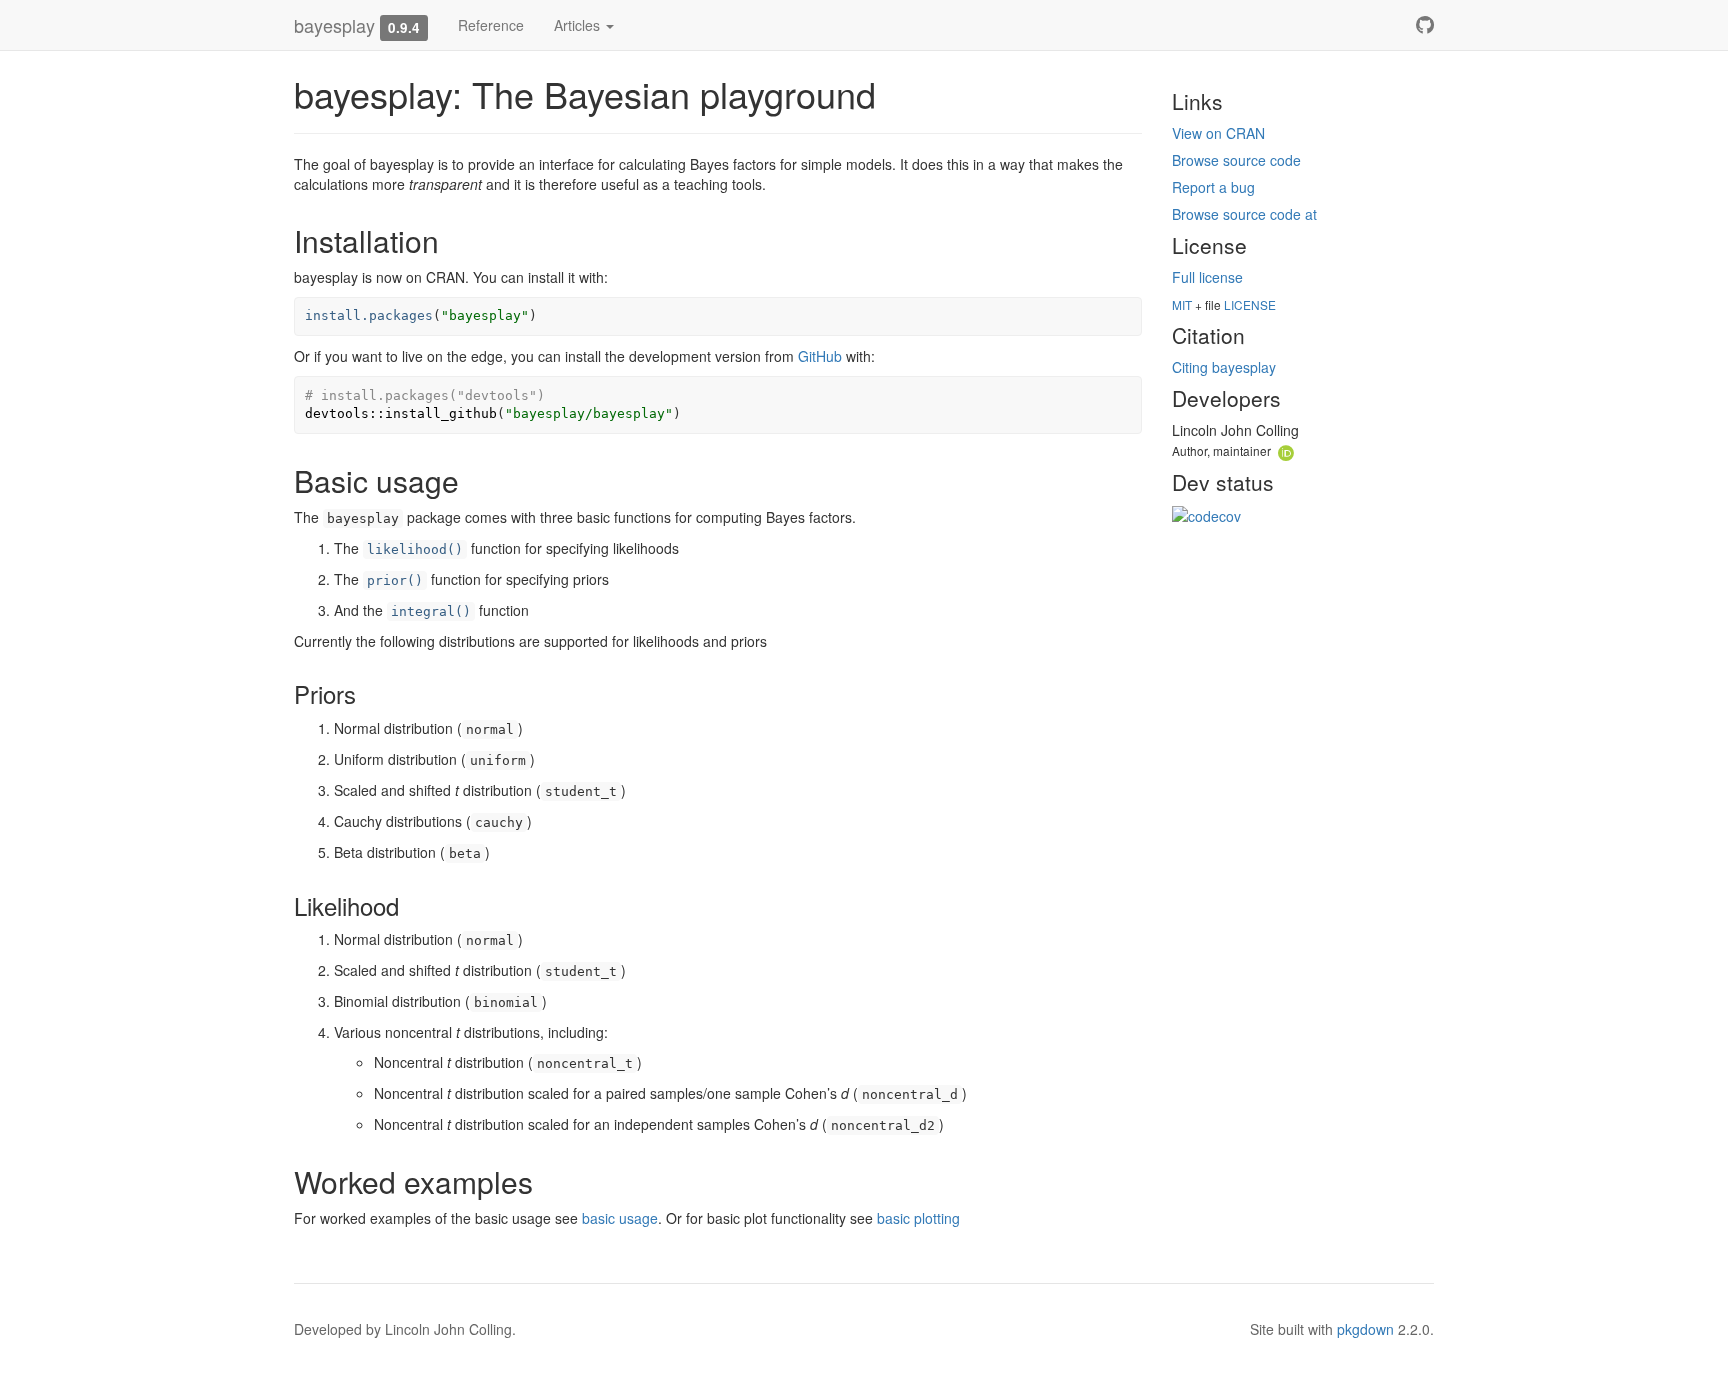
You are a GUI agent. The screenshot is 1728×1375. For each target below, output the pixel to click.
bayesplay (334, 25)
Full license (1207, 277)
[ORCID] (1286, 450)
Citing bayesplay (1224, 367)
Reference (491, 25)
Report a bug (1213, 187)
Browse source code (1236, 160)
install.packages (369, 315)
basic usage (620, 1218)
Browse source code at (1244, 214)
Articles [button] (579, 25)
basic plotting (918, 1218)
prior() (395, 580)
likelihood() (415, 549)
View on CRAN (1218, 133)
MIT (1182, 304)
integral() (431, 611)
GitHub (820, 356)
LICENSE (1250, 304)
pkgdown (1365, 1329)
